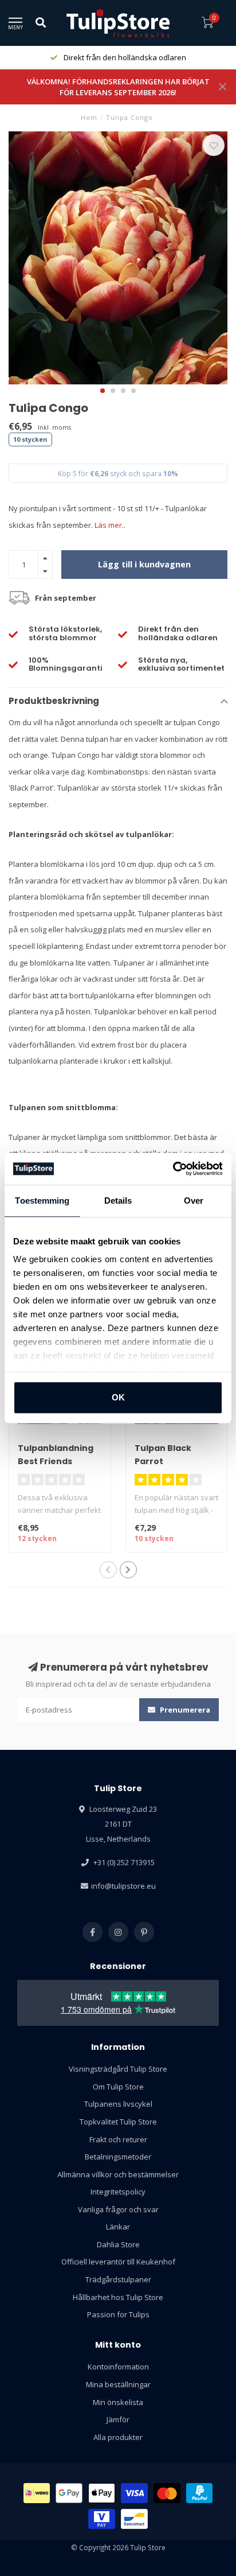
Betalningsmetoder (118, 2157)
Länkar (118, 2227)
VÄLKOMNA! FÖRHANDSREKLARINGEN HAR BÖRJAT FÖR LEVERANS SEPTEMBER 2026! (118, 87)
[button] (103, 391)
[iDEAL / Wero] (37, 2493)
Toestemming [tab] (42, 1201)
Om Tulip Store (118, 2087)
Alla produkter (118, 2437)
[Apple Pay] (102, 2493)
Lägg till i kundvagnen (144, 564)
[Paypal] (200, 2493)
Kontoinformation (118, 2367)
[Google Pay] (69, 2493)
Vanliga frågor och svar (118, 2209)
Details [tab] (118, 1201)
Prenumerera (184, 1710)
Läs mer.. (110, 525)
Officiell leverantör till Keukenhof (118, 2262)
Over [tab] (194, 1201)
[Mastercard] (167, 2493)
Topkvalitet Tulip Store (118, 2122)
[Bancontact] (134, 2519)
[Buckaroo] (102, 2519)
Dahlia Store (118, 2244)
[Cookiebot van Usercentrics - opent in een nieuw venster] (173, 1169)
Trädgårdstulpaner (118, 2279)
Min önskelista (118, 2402)
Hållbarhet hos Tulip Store (118, 2297)
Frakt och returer (118, 2139)
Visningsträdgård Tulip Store (118, 2069)
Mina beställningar (118, 2384)
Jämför (118, 2419)
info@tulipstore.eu (123, 1886)
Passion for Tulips (118, 2314)
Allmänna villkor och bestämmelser (118, 2174)
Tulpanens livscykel (118, 2104)
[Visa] (134, 2493)
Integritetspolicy (118, 2192)
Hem (89, 117)
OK (118, 1397)
